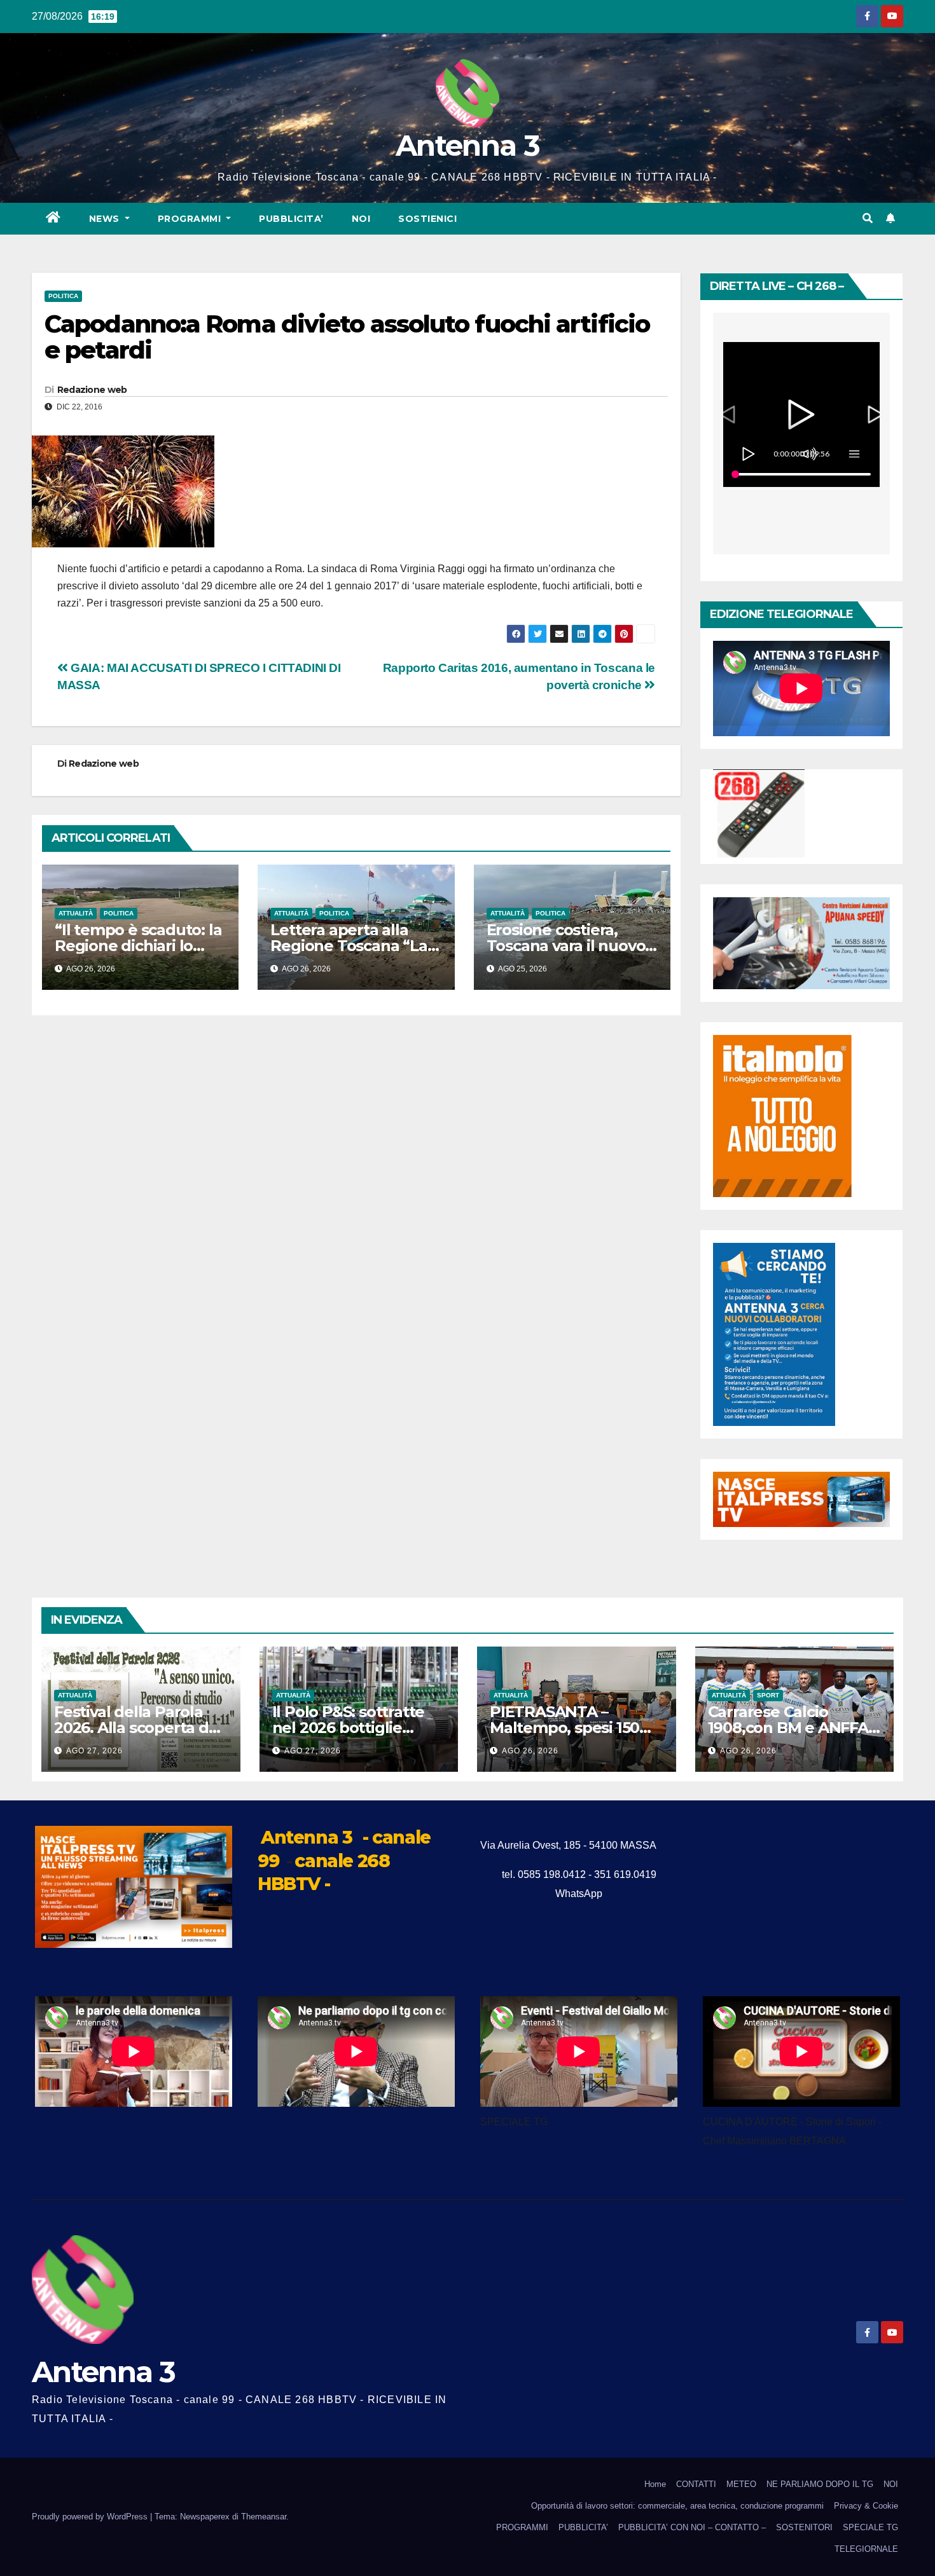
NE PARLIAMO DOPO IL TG (820, 2484)
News (106, 219)
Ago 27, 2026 (94, 1751)
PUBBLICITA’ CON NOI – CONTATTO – (692, 2527)
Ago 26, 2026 (530, 1751)
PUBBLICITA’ (291, 219)
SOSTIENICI (427, 219)
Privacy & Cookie (866, 2506)
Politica (63, 296)
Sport (768, 1695)
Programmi (191, 219)
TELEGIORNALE (866, 2549)
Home (655, 2484)
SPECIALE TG (870, 2527)
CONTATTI (696, 2484)
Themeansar (264, 2517)
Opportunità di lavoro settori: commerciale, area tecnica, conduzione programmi (677, 2506)
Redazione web (92, 390)
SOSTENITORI (804, 2527)
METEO (741, 2484)
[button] (868, 218)
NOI (361, 219)
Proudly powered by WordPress (91, 2517)
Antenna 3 (468, 145)
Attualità (76, 913)
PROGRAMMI (522, 2527)
